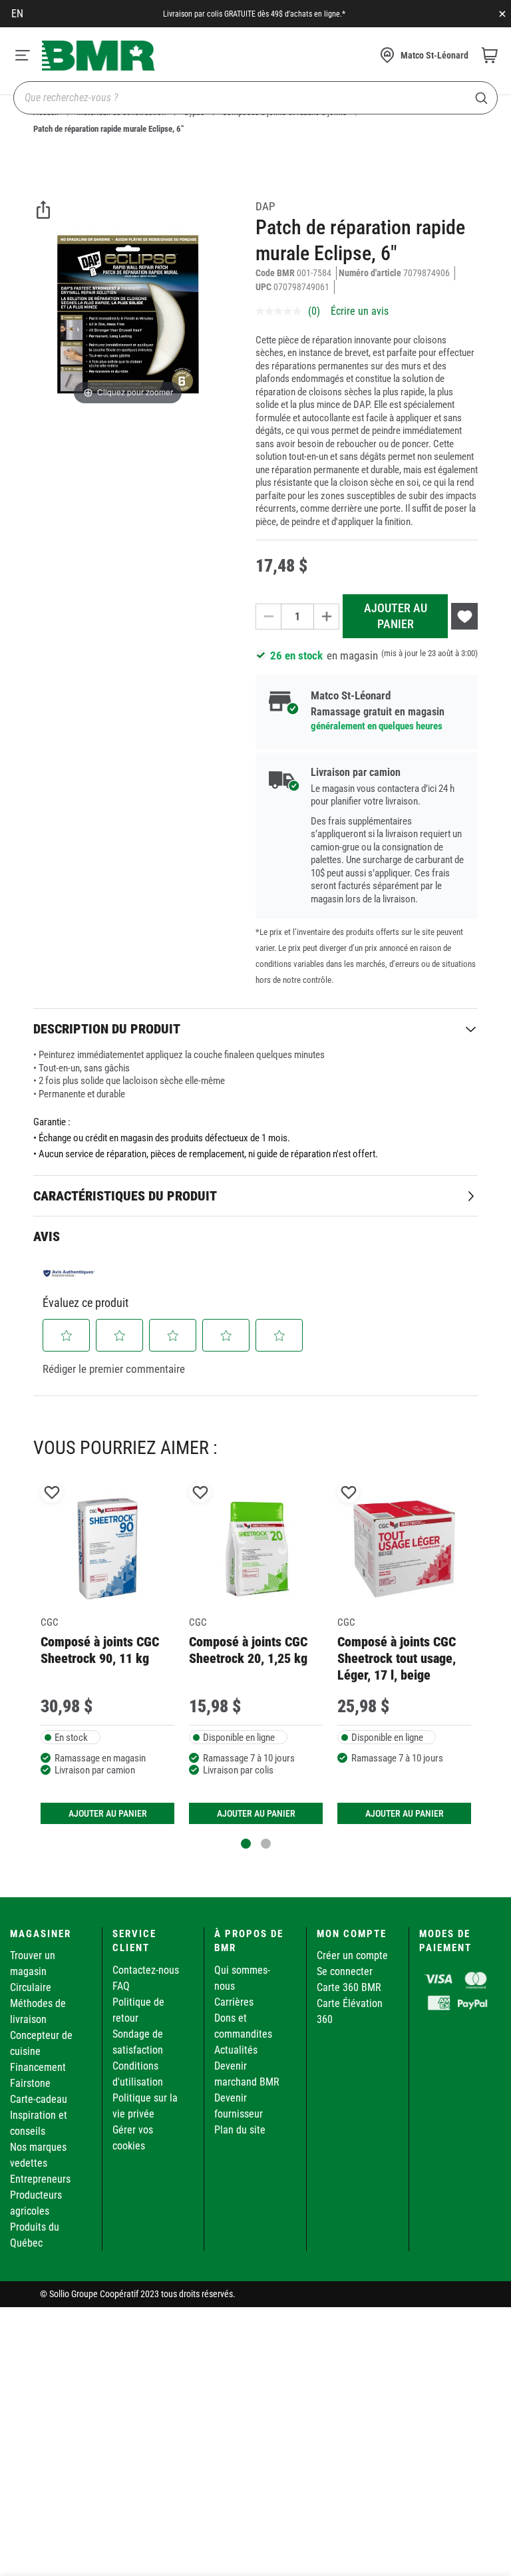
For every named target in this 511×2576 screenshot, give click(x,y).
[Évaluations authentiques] (69, 1273)
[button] (67, 1336)
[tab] (255, 1028)
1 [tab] (246, 1844)
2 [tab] (266, 1844)
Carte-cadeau (39, 2099)
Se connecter (345, 1971)
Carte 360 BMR (349, 1987)
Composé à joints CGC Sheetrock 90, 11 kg (100, 1650)
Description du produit (107, 1029)
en (17, 14)
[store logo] (98, 56)
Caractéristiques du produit (125, 1196)
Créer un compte (352, 1955)
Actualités (236, 2050)
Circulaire (31, 1987)
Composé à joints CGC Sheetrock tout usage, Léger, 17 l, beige (397, 1659)
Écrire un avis (360, 311)
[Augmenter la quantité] (327, 617)
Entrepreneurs (40, 2179)
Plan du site (240, 2130)
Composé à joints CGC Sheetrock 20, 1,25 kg (248, 1650)
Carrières (234, 2002)
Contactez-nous (146, 1970)
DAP (265, 206)
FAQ (121, 1986)
